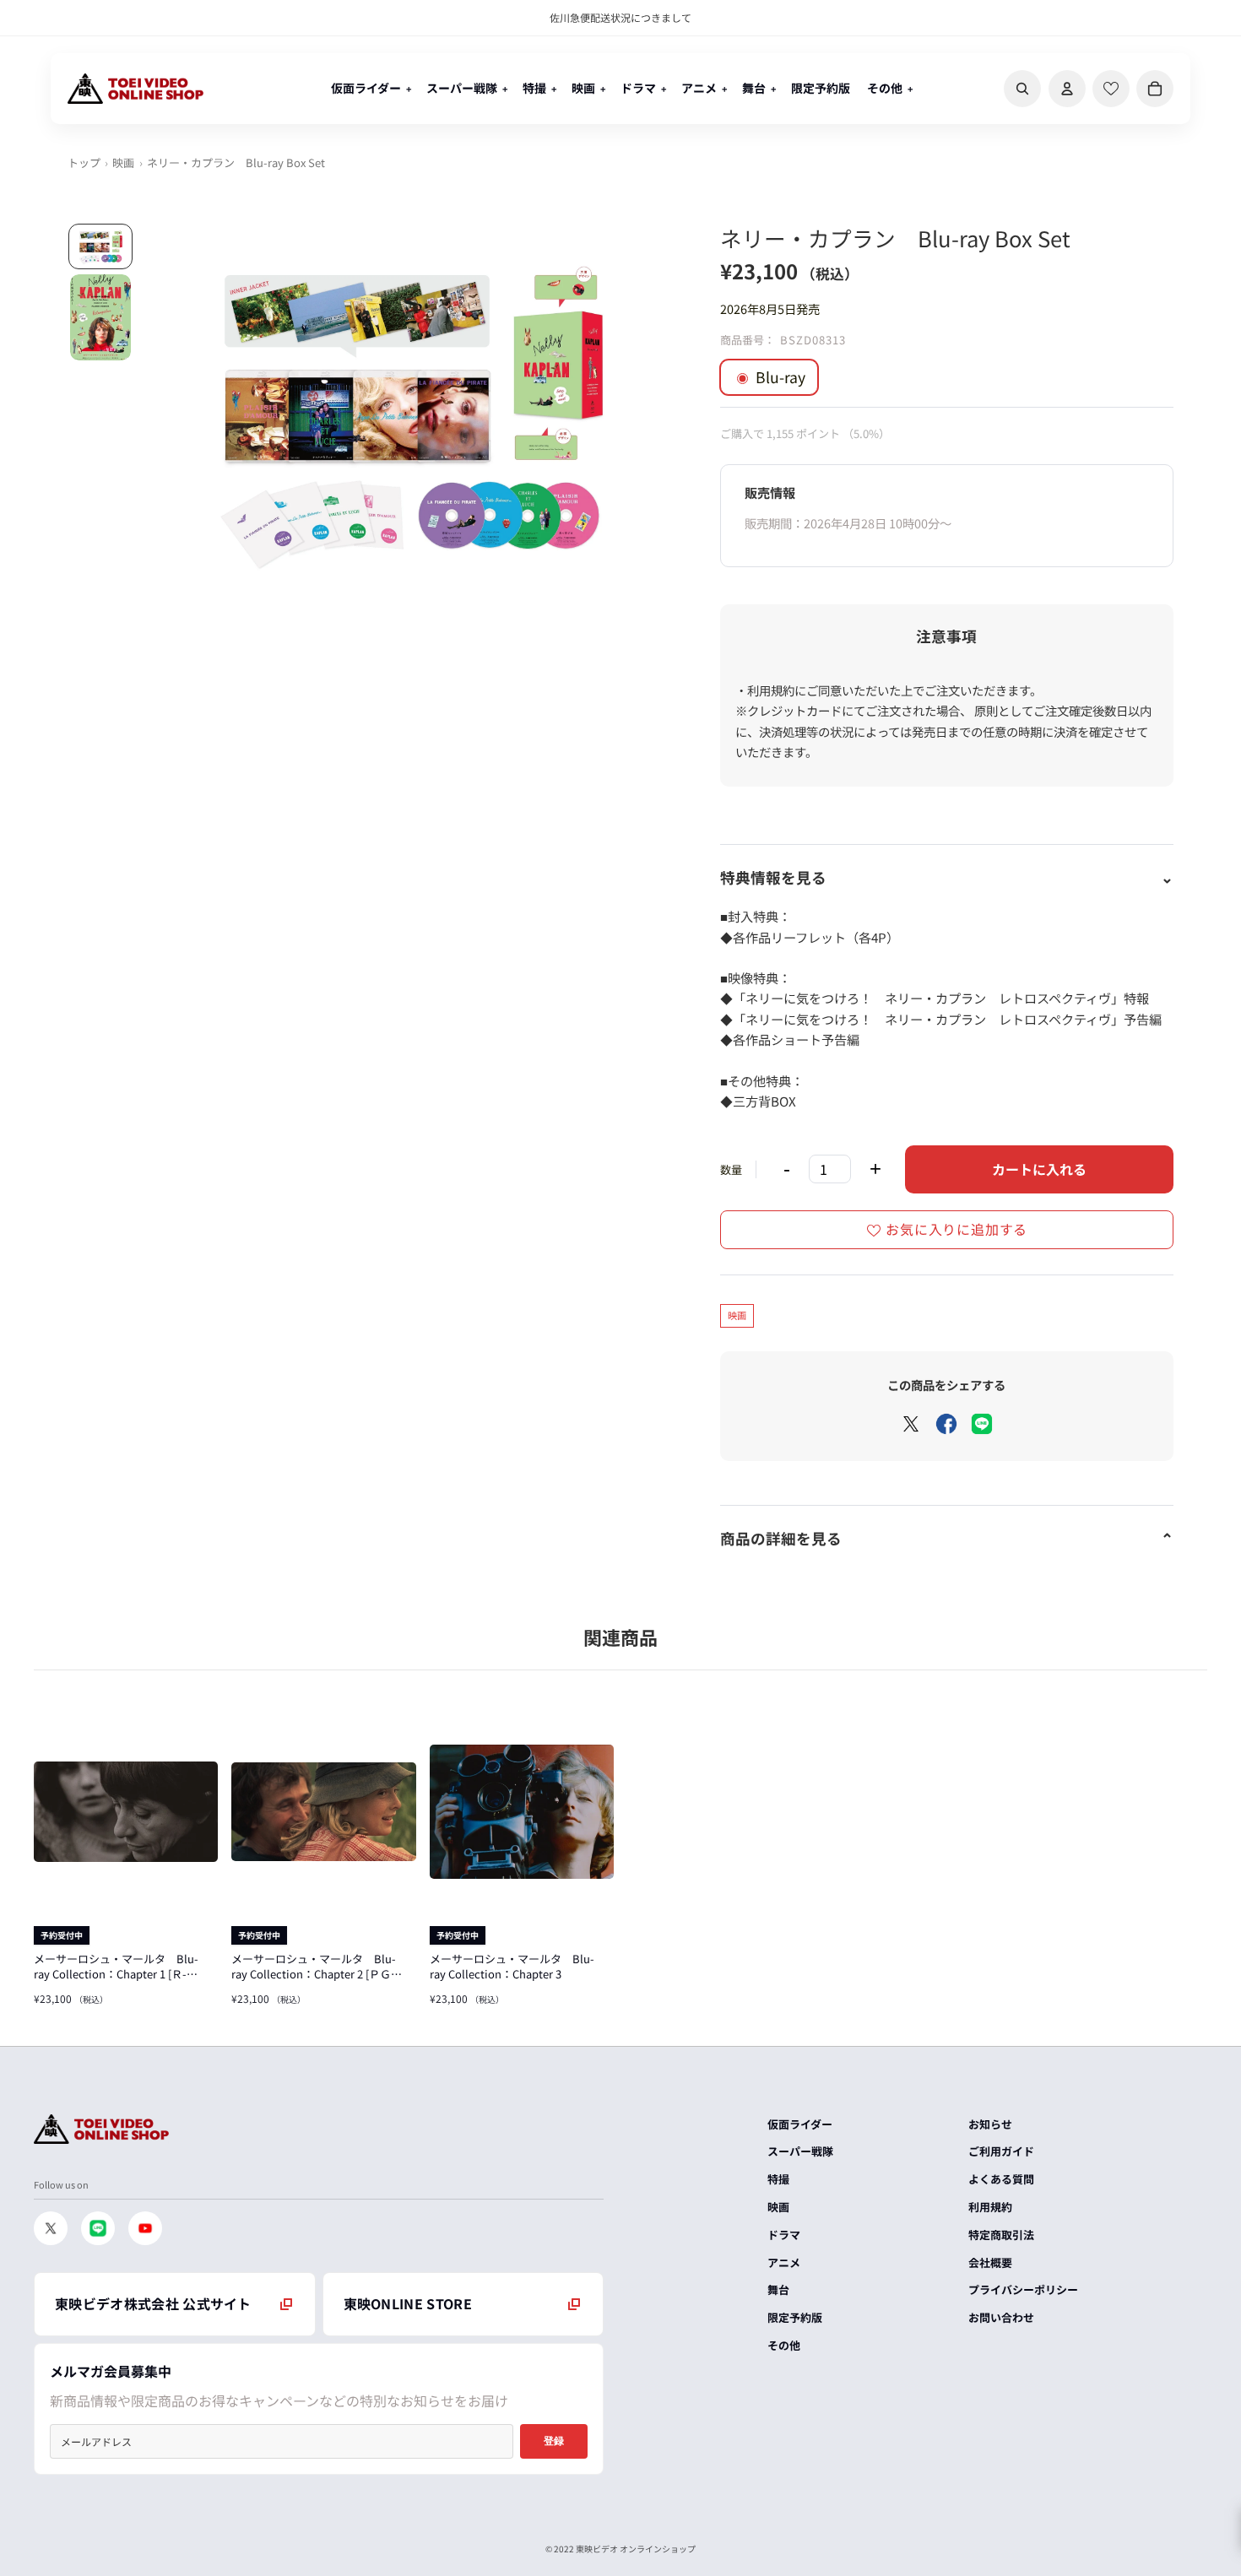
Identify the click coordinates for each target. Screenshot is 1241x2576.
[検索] (1022, 89)
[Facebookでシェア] (946, 1424)
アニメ (784, 2262)
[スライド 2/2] (100, 317)
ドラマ (784, 2235)
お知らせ (990, 2124)
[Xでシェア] (911, 1424)
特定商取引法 (1001, 2235)
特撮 (778, 2179)
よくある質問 (1001, 2179)
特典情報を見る (773, 877)
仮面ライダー (800, 2124)
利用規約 (990, 2207)
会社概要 (990, 2262)
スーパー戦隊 (800, 2151)
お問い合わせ (1001, 2317)
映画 (123, 162)
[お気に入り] (1111, 89)
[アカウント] (1067, 89)
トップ (84, 162)
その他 (784, 2345)
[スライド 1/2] (100, 247)
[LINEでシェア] (982, 1424)
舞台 (778, 2289)
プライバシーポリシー (1023, 2289)
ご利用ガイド (1001, 2151)
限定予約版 (795, 2317)
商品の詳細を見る (781, 1538)
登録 (554, 2441)
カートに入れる (1039, 1169)
